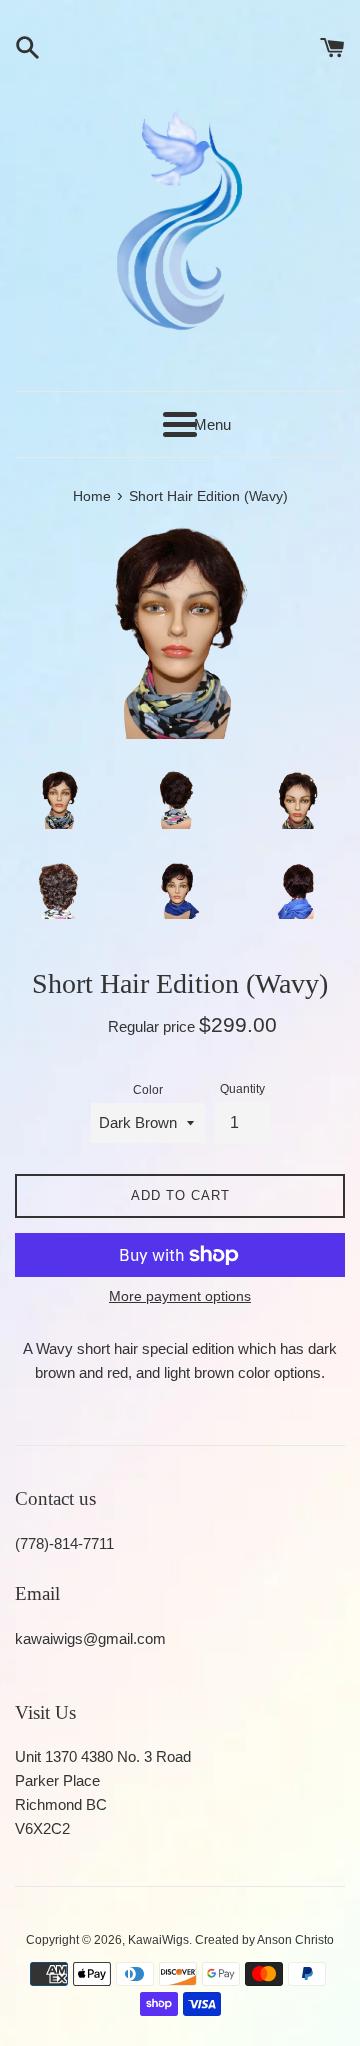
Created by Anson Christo (264, 1940)
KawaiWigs (158, 1940)
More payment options (180, 1296)
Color (148, 1090)
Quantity (242, 1089)
